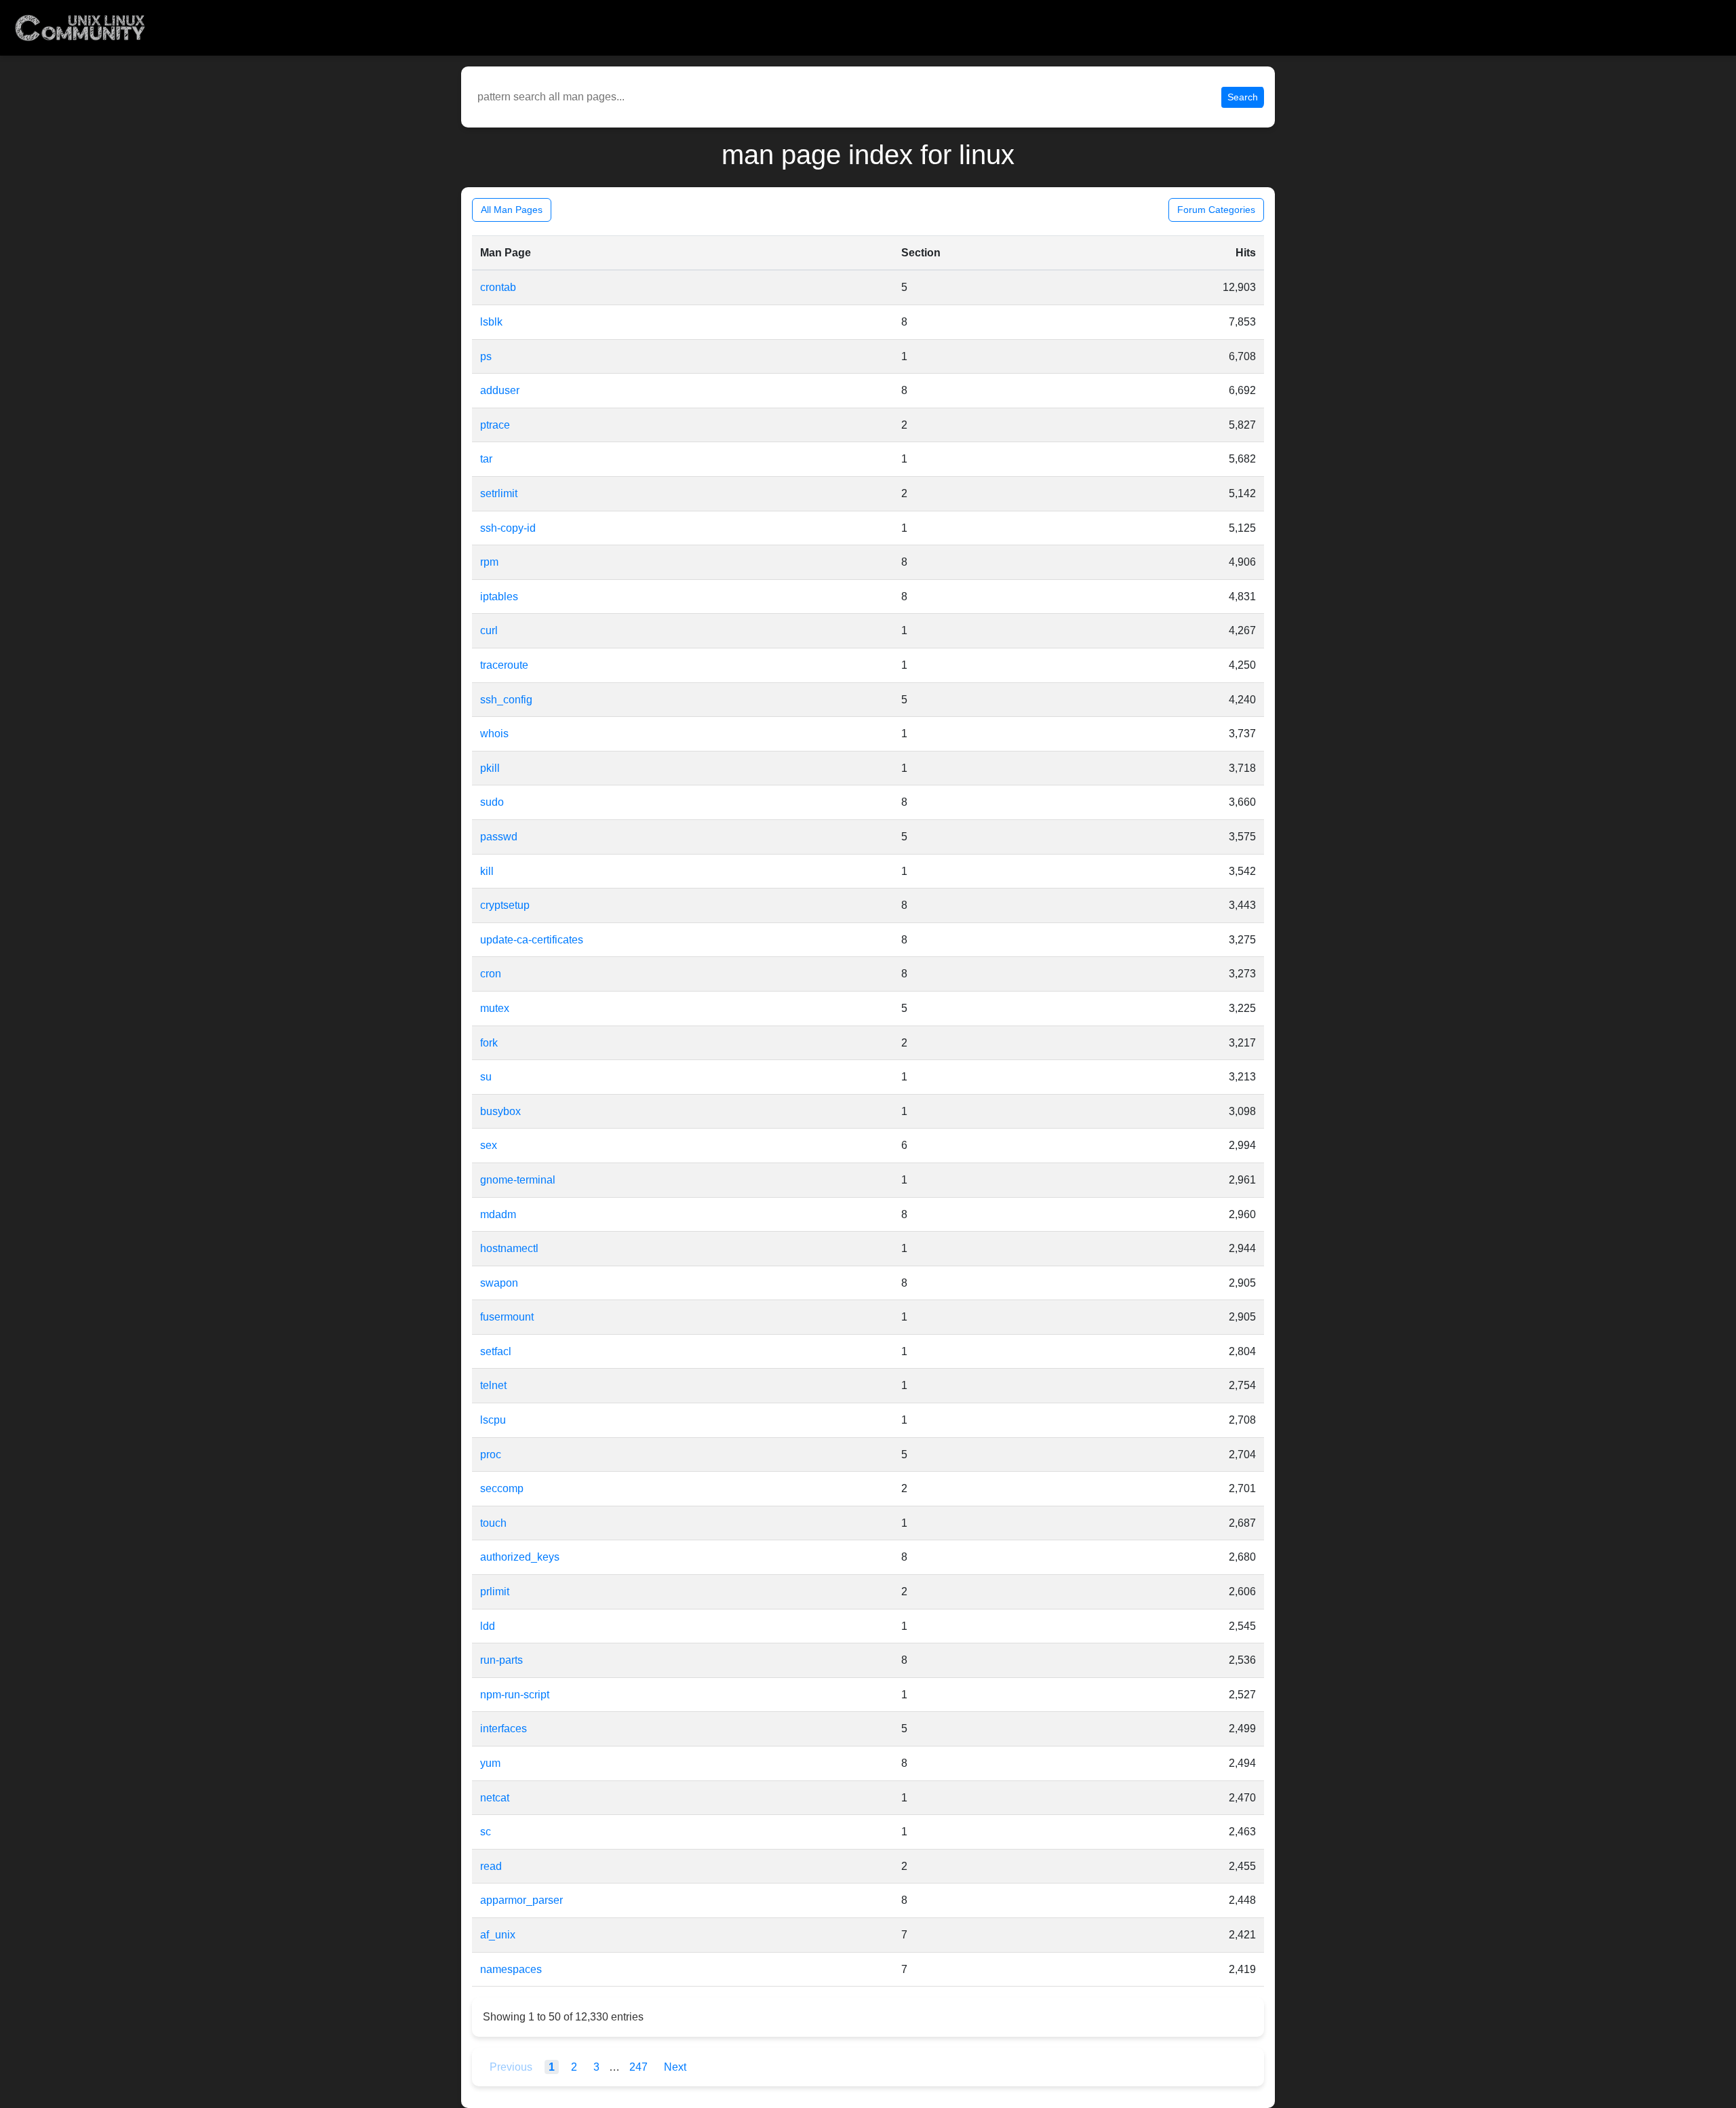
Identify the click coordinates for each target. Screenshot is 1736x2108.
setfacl (496, 1351)
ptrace (495, 425)
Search (1243, 97)
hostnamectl (509, 1248)
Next (675, 2067)
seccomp (502, 1488)
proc (491, 1455)
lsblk (491, 322)
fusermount (507, 1317)
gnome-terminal (518, 1180)
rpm (489, 562)
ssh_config (506, 700)
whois (494, 734)
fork (489, 1043)
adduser (500, 390)
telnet (493, 1385)
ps (486, 356)
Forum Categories (1216, 210)
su (486, 1077)
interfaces (504, 1729)
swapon (499, 1283)
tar (486, 459)
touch (493, 1523)
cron (491, 974)
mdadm (498, 1214)
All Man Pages (512, 210)
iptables (499, 597)
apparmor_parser (521, 1900)
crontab (498, 287)
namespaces (511, 1969)
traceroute (504, 665)
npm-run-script (515, 1695)
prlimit (495, 1592)
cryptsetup (505, 905)
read (491, 1866)
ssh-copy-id (508, 528)
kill (487, 871)
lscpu (493, 1420)
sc (486, 1832)
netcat (495, 1798)
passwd (499, 837)
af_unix (498, 1935)
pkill (490, 768)
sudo (492, 802)
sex (489, 1145)
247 (640, 2067)
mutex (495, 1008)
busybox (500, 1111)
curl (489, 630)
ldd (488, 1626)
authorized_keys (520, 1557)
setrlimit (499, 493)
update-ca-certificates (532, 940)
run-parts (501, 1660)
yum (490, 1763)
